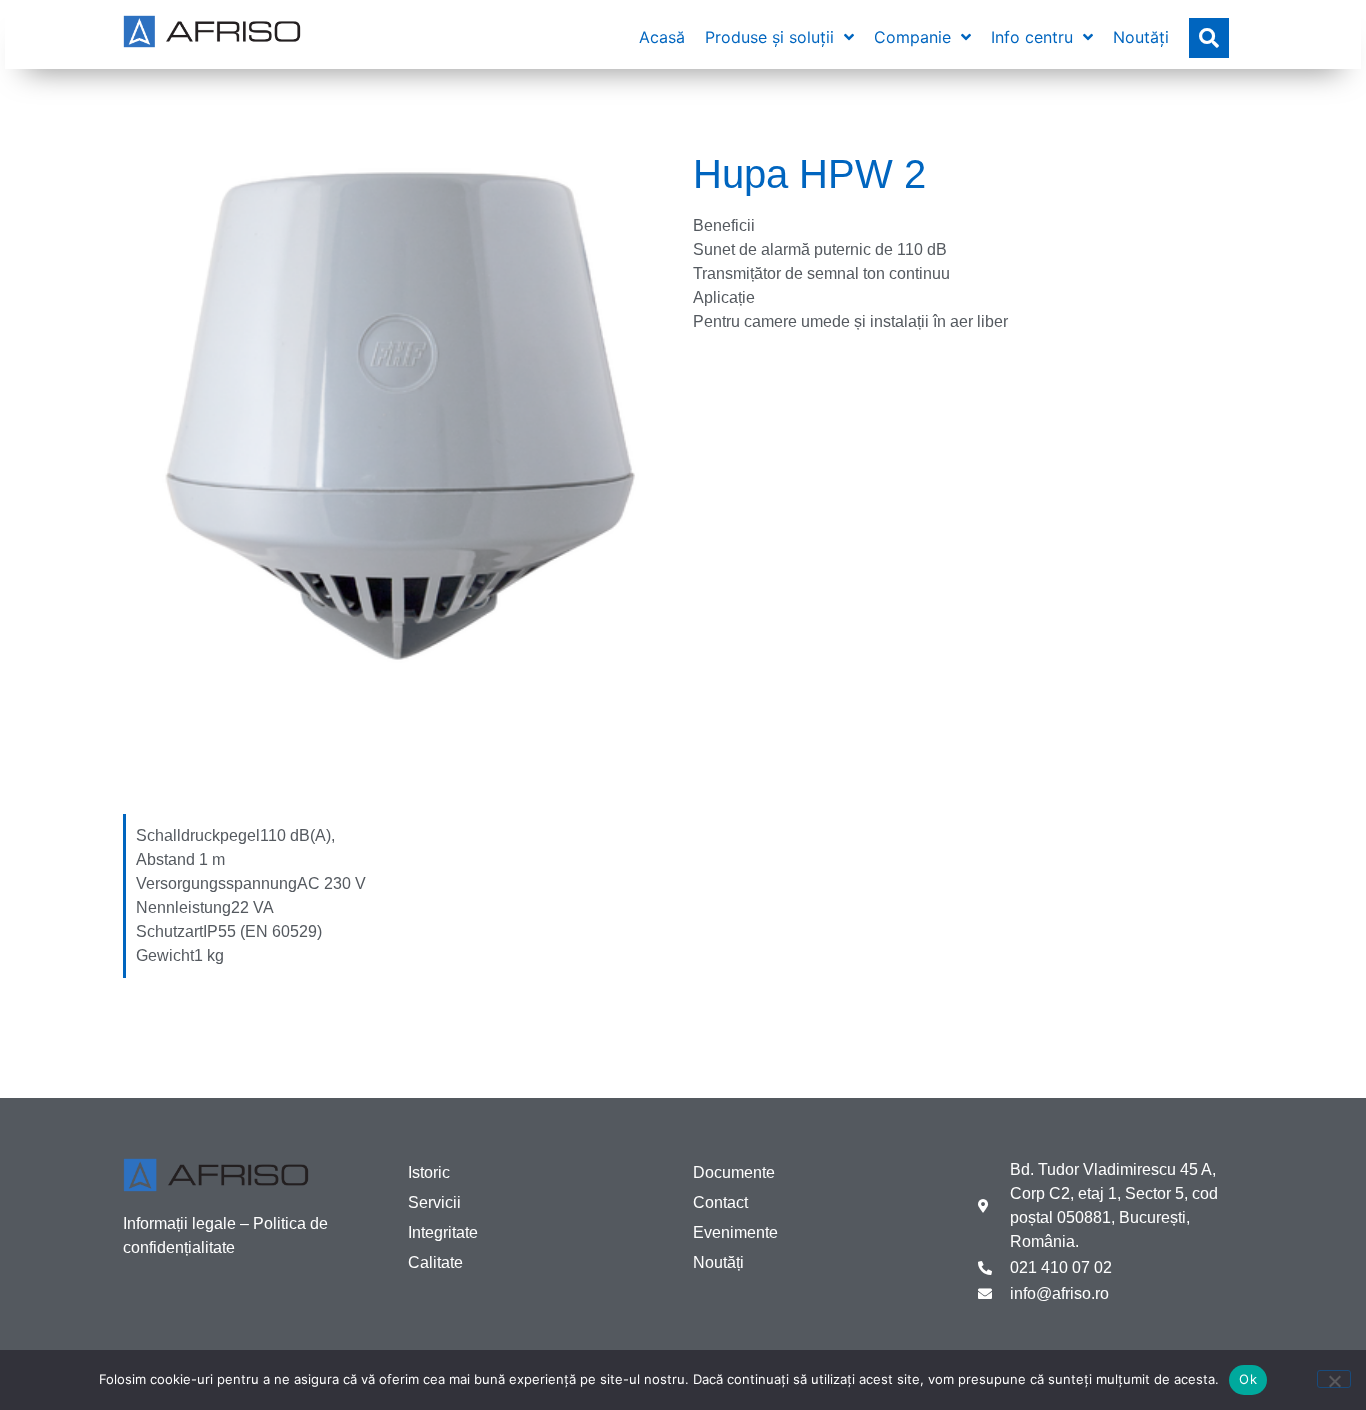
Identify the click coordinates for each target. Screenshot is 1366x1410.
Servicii (434, 1202)
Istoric (429, 1172)
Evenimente (735, 1232)
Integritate (443, 1232)
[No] (1334, 1379)
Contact (720, 1202)
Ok (1248, 1379)
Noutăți (718, 1262)
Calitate (435, 1262)
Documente (734, 1172)
